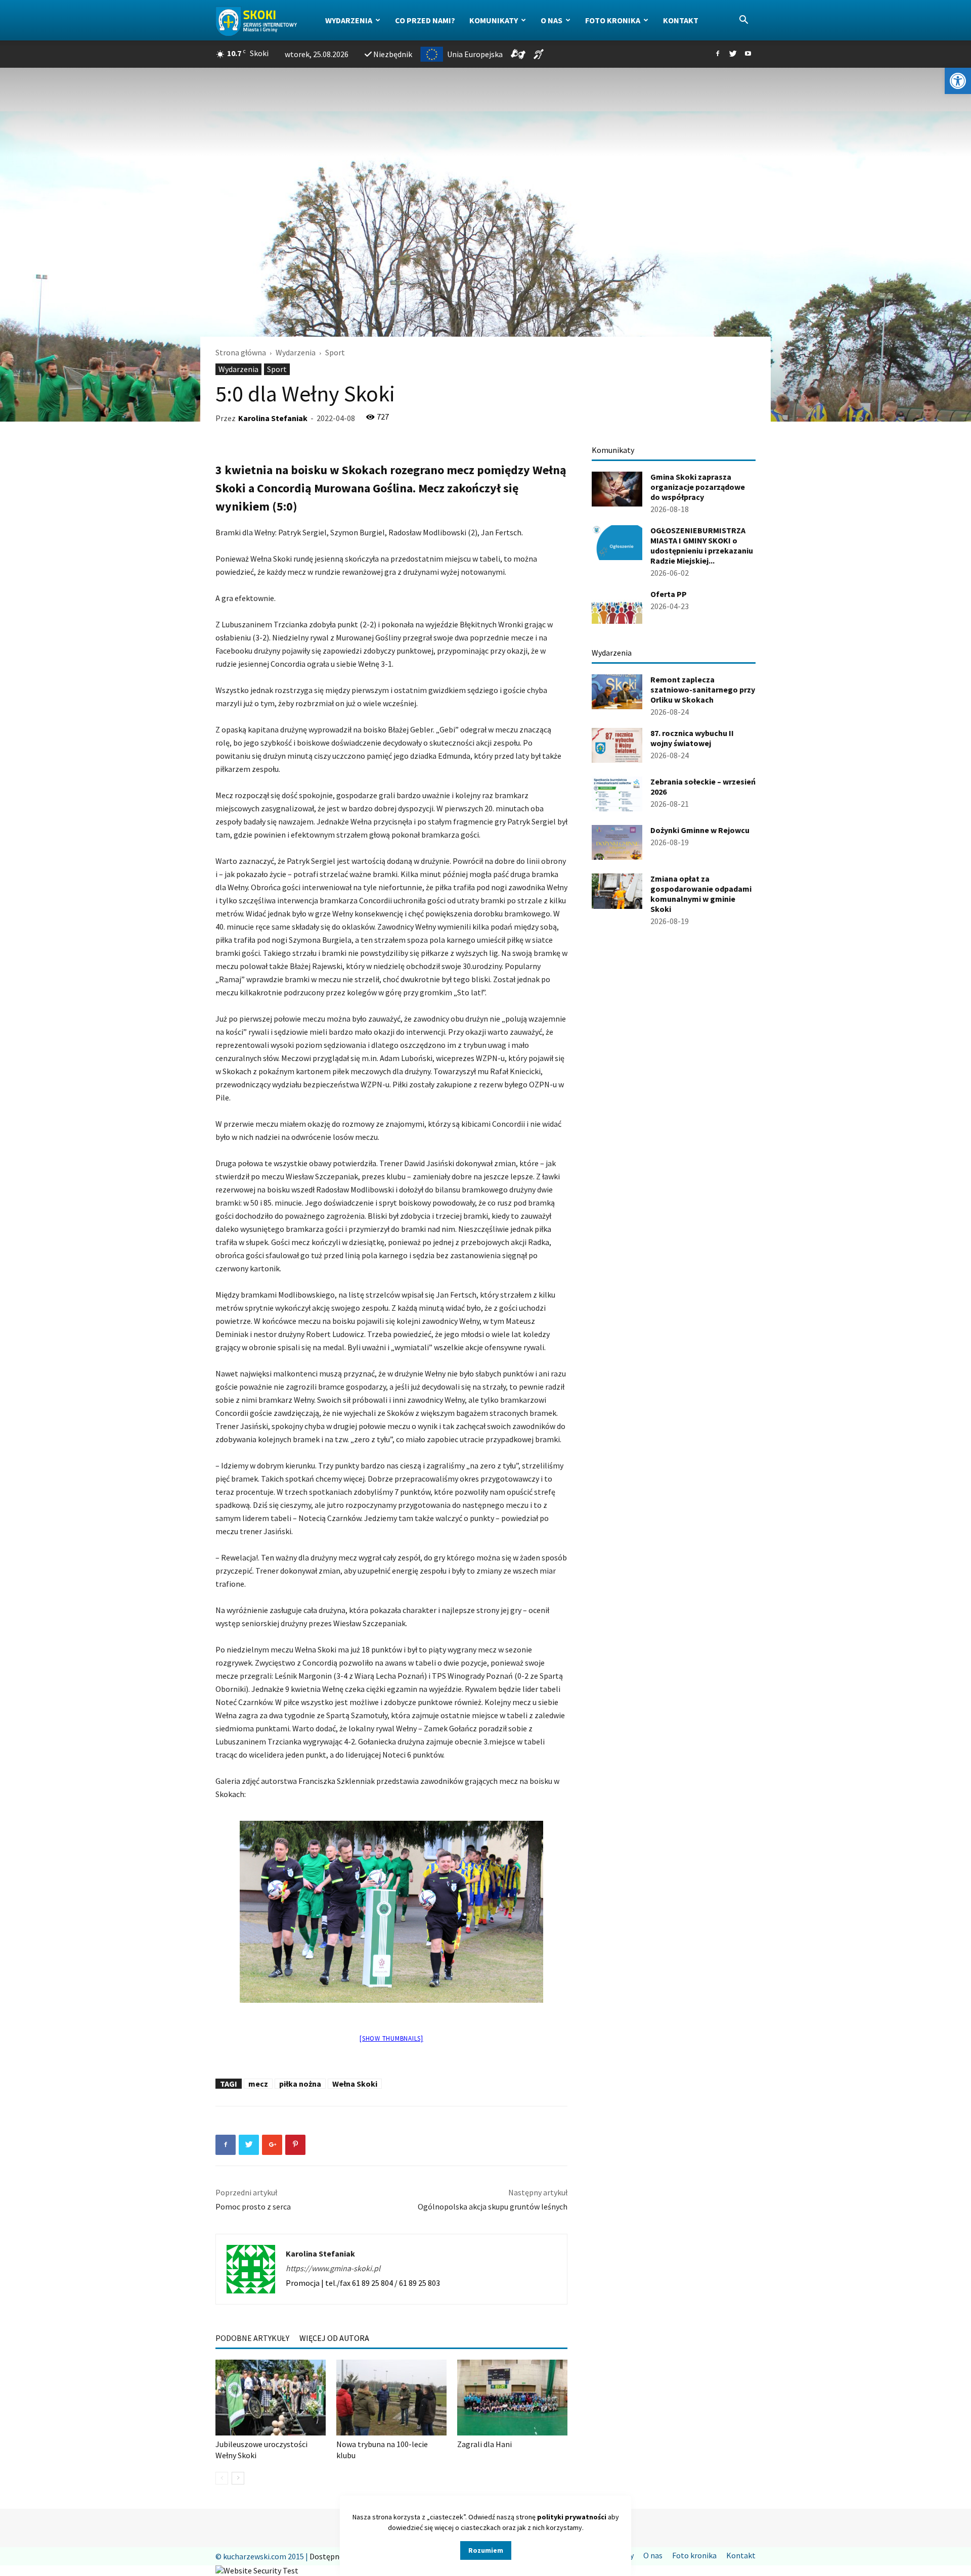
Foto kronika (613, 20)
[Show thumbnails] (391, 2038)
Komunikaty (494, 20)
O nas (551, 20)
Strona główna (241, 352)
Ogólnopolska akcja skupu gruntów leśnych (493, 2206)
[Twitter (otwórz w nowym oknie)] (733, 54)
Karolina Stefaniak (273, 418)
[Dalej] (238, 2478)
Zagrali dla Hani (484, 2444)
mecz (258, 2084)
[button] (958, 81)
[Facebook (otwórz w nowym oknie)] (718, 54)
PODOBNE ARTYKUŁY (252, 2338)
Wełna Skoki (355, 2084)
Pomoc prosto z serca (253, 2206)
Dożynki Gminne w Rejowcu (700, 830)
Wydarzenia (349, 20)
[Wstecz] (222, 2478)
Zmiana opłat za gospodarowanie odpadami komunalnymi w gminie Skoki (701, 894)
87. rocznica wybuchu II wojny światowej (692, 738)
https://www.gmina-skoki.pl (333, 2268)
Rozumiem (486, 2550)
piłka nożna (300, 2084)
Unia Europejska (475, 54)
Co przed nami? (425, 20)
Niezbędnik (393, 54)
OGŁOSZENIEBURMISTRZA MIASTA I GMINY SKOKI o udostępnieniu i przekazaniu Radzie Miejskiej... (702, 545)
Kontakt (681, 20)
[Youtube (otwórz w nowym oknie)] (748, 54)
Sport (277, 369)
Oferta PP (669, 594)
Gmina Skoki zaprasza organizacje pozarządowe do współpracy (698, 487)
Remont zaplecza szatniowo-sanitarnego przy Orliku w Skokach (703, 689)
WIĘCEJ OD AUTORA (334, 2338)
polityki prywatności (572, 2517)
